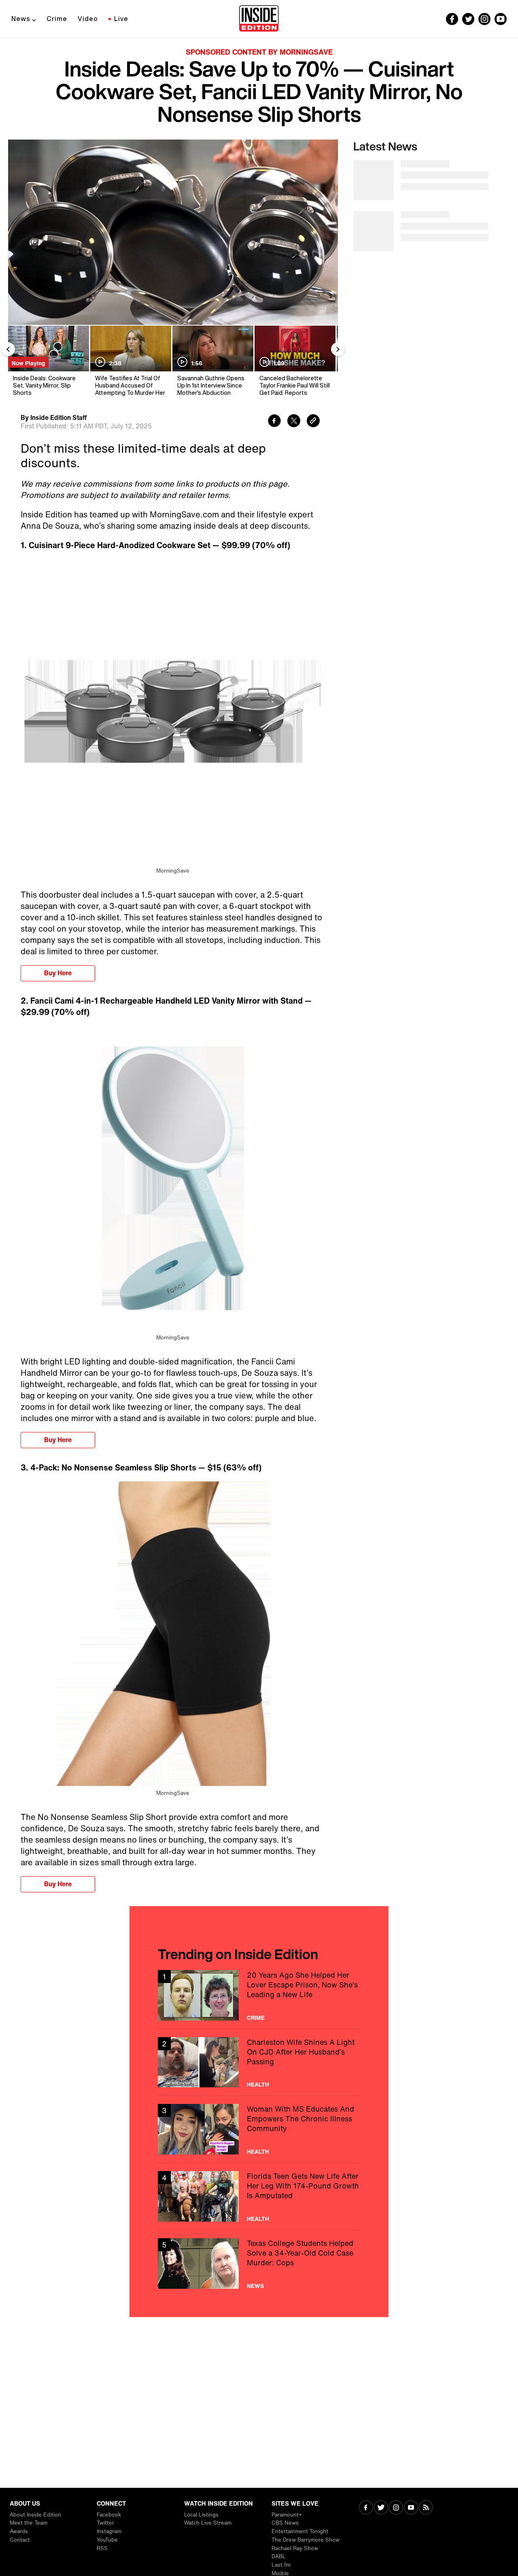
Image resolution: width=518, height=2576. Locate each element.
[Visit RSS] (426, 2508)
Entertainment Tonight (300, 2531)
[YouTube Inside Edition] (501, 19)
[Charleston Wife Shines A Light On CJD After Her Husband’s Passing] (259, 2062)
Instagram (109, 2531)
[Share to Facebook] (274, 422)
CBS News (285, 2523)
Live (121, 19)
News (21, 19)
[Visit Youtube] (411, 2508)
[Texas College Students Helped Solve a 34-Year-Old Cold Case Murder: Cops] (259, 2264)
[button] (23, 314)
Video (88, 19)
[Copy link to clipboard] (313, 422)
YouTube (107, 2540)
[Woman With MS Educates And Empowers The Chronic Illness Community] (259, 2129)
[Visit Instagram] (396, 2508)
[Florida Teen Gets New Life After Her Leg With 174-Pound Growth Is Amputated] (259, 2196)
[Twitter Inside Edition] (468, 19)
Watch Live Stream (208, 2523)
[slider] (173, 301)
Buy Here (58, 973)
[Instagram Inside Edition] (484, 19)
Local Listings (201, 2515)
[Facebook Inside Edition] (452, 19)
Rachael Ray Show (295, 2548)
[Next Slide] (338, 349)
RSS (102, 2548)
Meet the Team (29, 2523)
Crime (57, 19)
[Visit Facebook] (366, 2508)
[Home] (259, 19)
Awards (19, 2531)
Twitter (105, 2523)
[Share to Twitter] (294, 422)
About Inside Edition (35, 2515)
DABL (279, 2556)
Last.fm (281, 2565)
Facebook (109, 2515)
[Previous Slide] (8, 349)
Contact (20, 2540)
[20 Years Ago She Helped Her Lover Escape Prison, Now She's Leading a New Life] (259, 1995)
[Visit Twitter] (381, 2508)
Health (258, 2085)
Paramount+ (287, 2515)
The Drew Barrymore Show (306, 2540)
